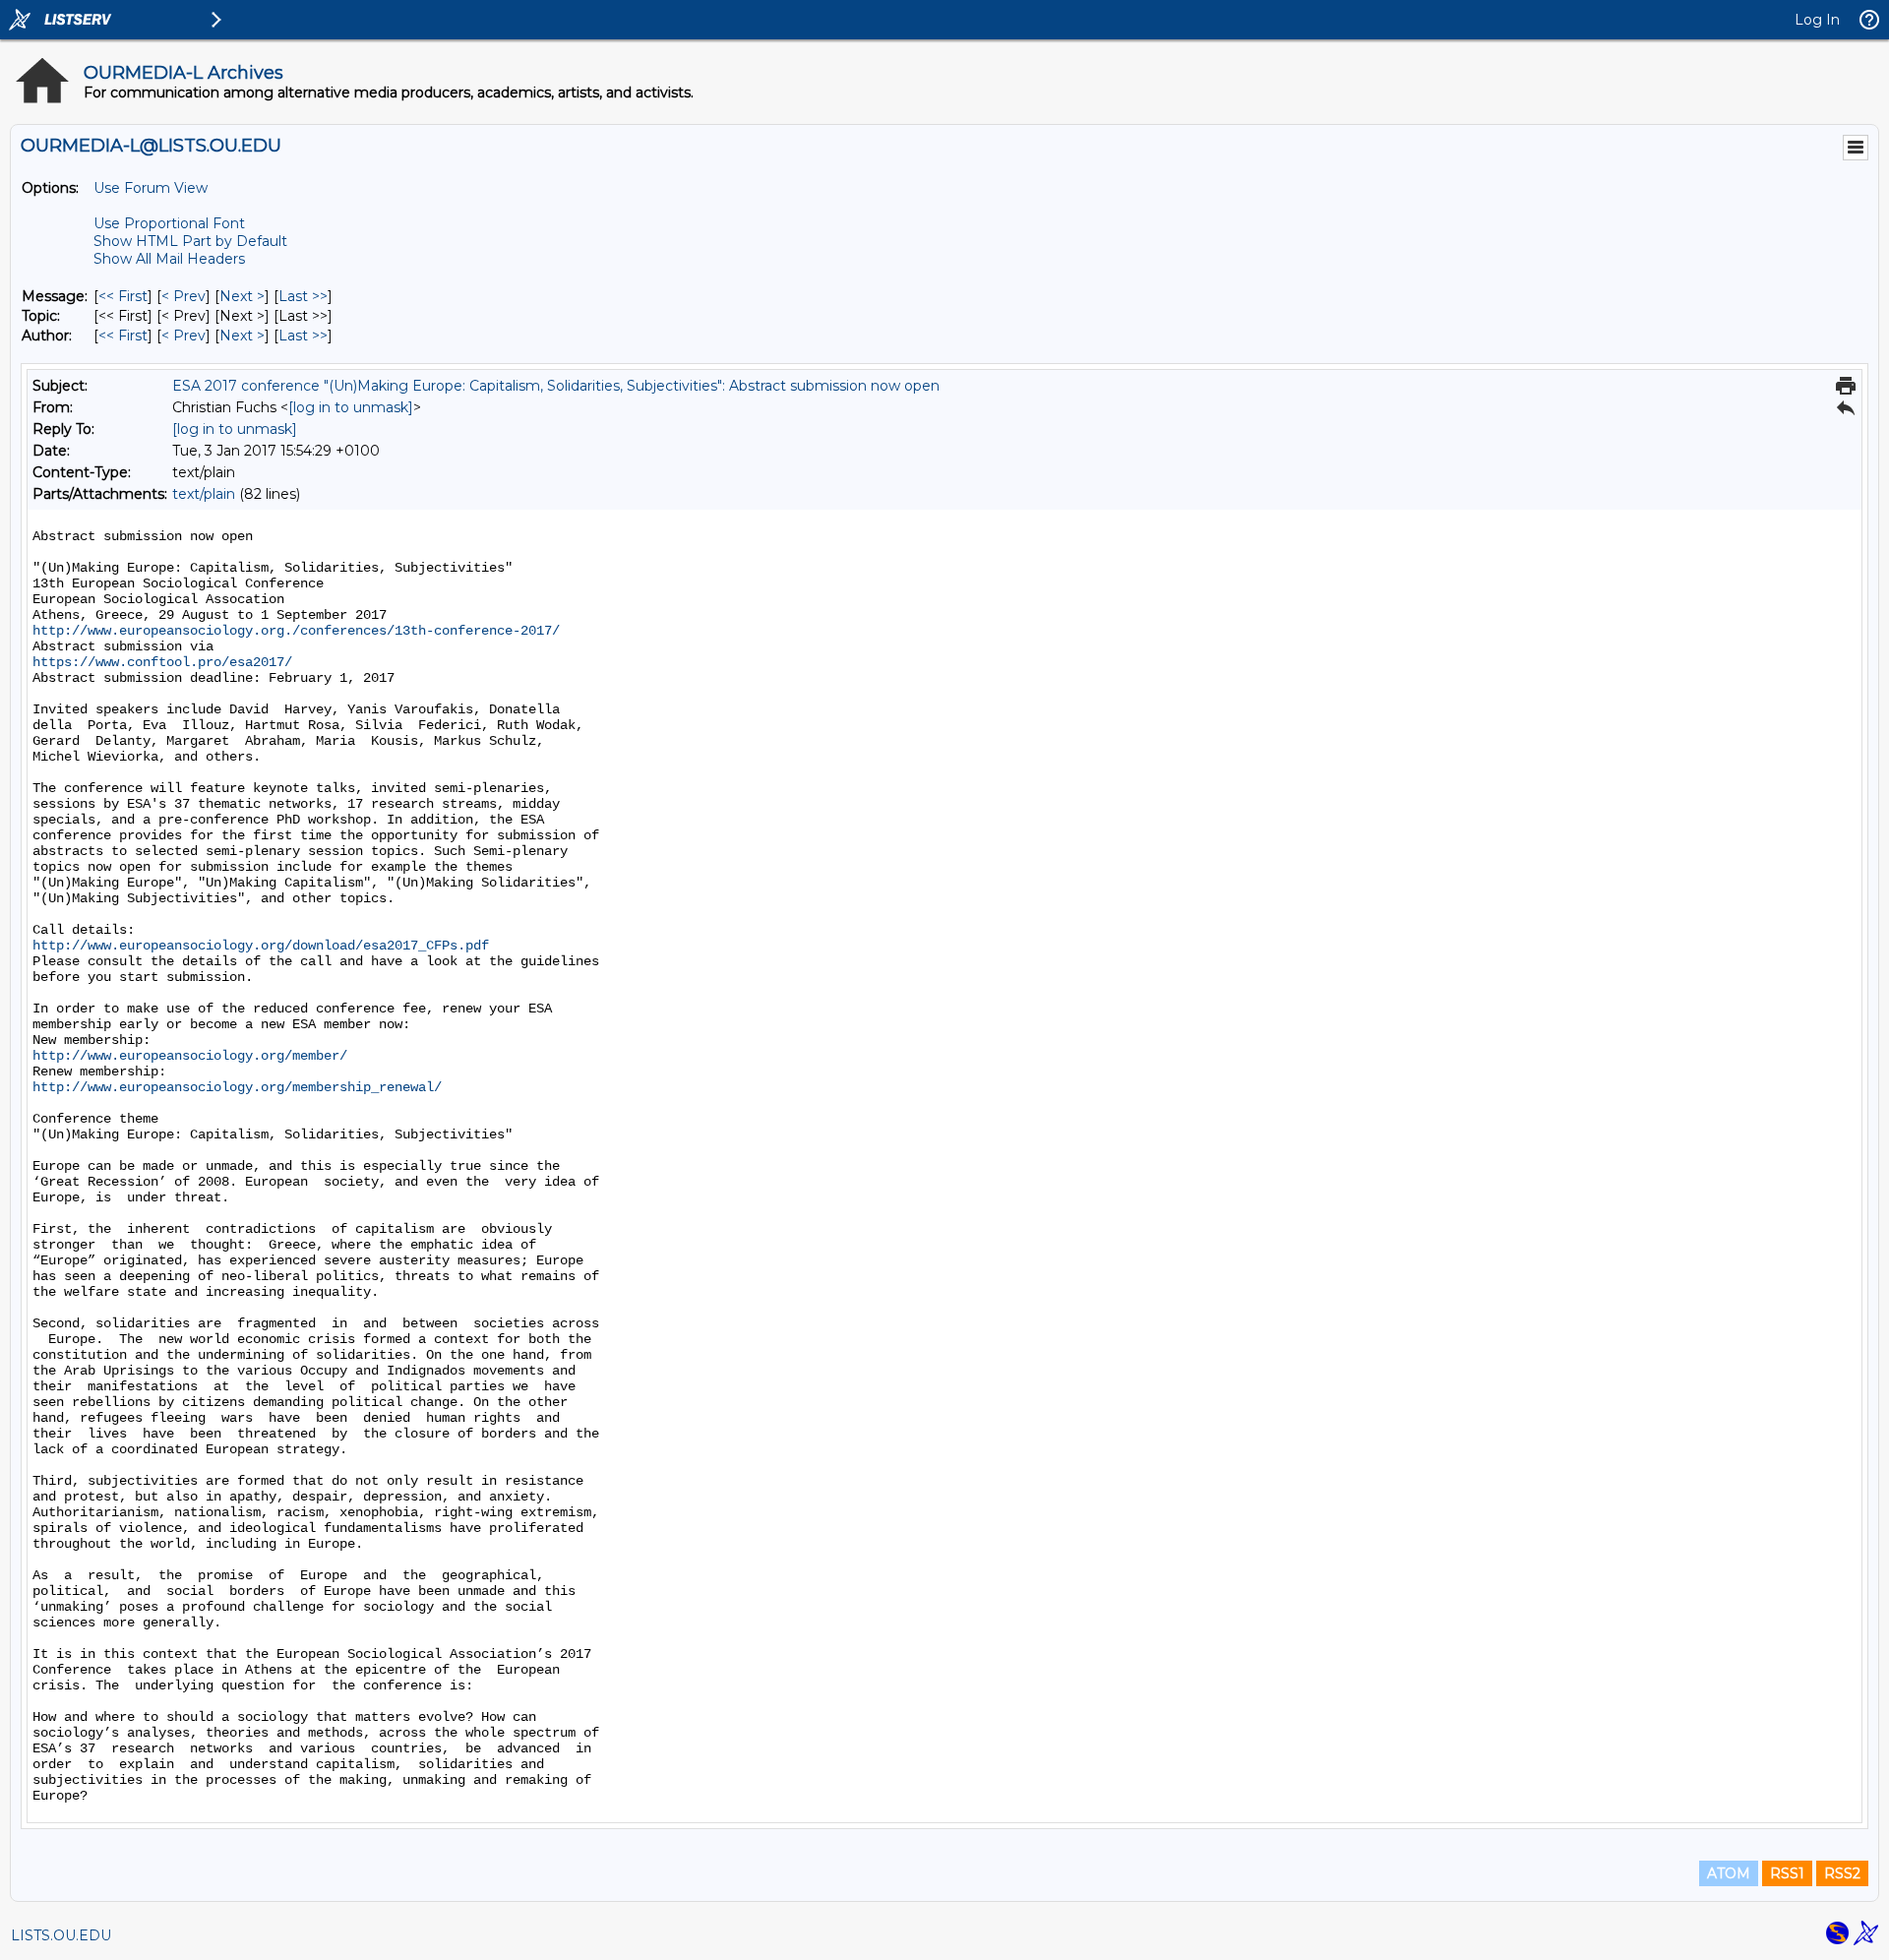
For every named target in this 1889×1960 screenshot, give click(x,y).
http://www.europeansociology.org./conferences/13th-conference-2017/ (296, 631)
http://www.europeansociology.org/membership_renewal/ (237, 1087)
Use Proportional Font (169, 223)
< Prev (183, 296)
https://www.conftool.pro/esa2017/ (162, 662)
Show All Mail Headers (169, 259)
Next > (242, 296)
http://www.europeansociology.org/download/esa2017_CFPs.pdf (261, 946)
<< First (123, 296)
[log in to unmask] (351, 407)
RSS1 (1787, 1873)
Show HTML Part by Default (190, 241)
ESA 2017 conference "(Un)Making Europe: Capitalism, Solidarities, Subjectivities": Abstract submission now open (556, 386)
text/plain (204, 494)
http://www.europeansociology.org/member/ (190, 1056)
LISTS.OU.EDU (61, 1935)
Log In (1817, 20)
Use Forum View (151, 188)
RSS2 (1842, 1873)
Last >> (303, 296)
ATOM (1729, 1873)
